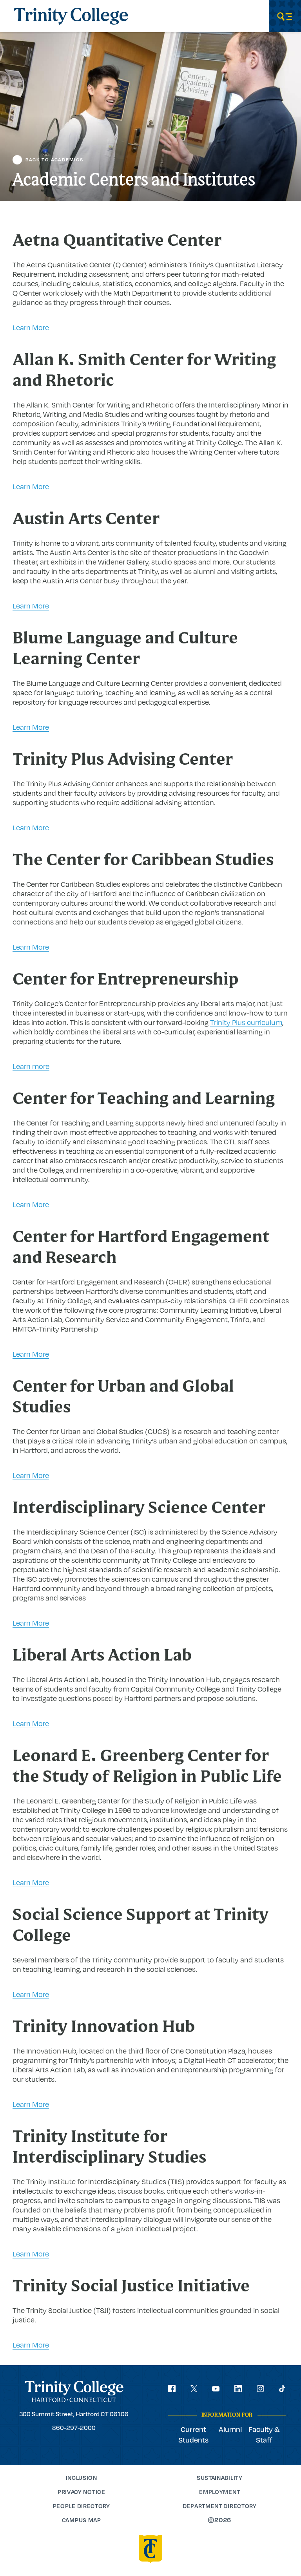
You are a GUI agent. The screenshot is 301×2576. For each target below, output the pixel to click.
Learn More (31, 327)
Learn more (31, 1066)
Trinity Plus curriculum (246, 1022)
